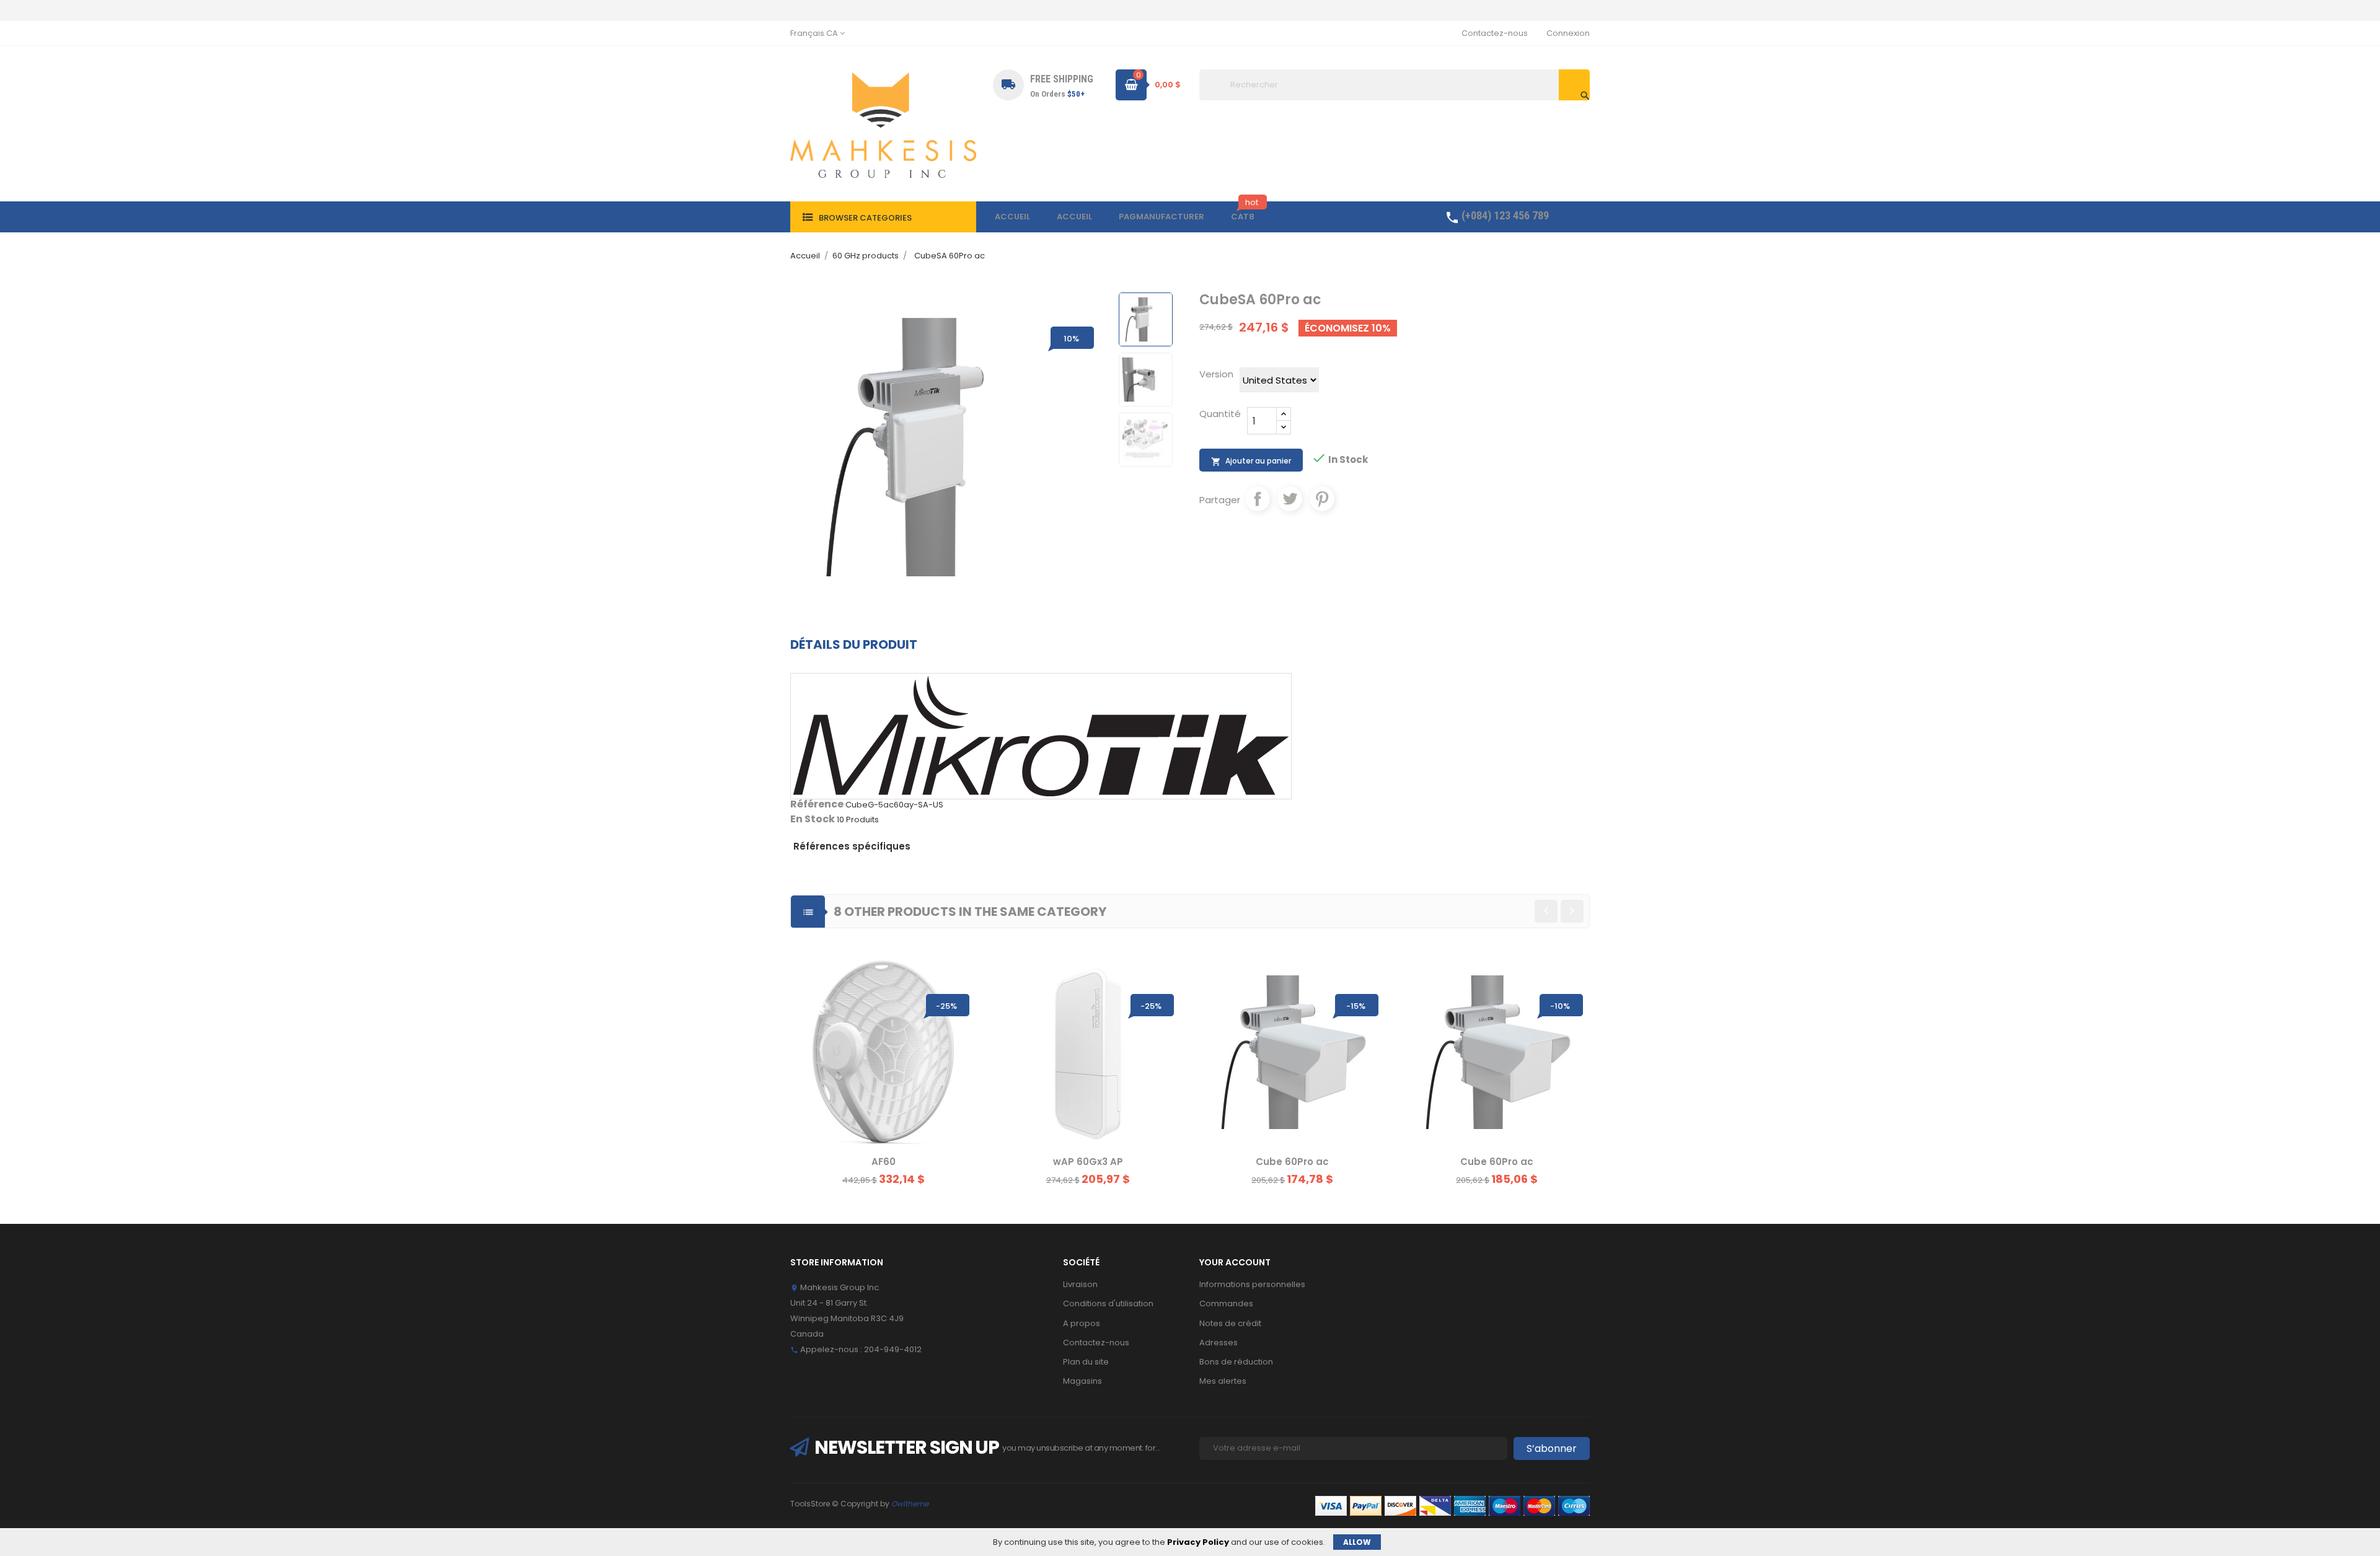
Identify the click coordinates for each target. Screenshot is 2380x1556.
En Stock (813, 819)
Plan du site (1086, 1362)
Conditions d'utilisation (1108, 1303)
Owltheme (910, 1504)
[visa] (1331, 1505)
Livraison (1080, 1284)
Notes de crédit (1230, 1323)
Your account (1235, 1262)
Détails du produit (854, 644)
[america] (1470, 1505)
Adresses (1219, 1343)
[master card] (1366, 1505)
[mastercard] (1539, 1505)
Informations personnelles (1252, 1284)
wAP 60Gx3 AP (1088, 1162)
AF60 (884, 1162)
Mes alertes (1223, 1381)
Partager (1258, 499)
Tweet (1290, 499)
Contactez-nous (1495, 33)
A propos (1082, 1323)
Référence (817, 804)
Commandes (1226, 1303)
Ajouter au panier (1251, 461)
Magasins (1082, 1381)
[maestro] (1505, 1505)
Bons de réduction (1236, 1362)
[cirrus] (1574, 1505)
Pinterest (1322, 499)
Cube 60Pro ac (1292, 1162)
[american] (1400, 1505)
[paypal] (1435, 1505)
